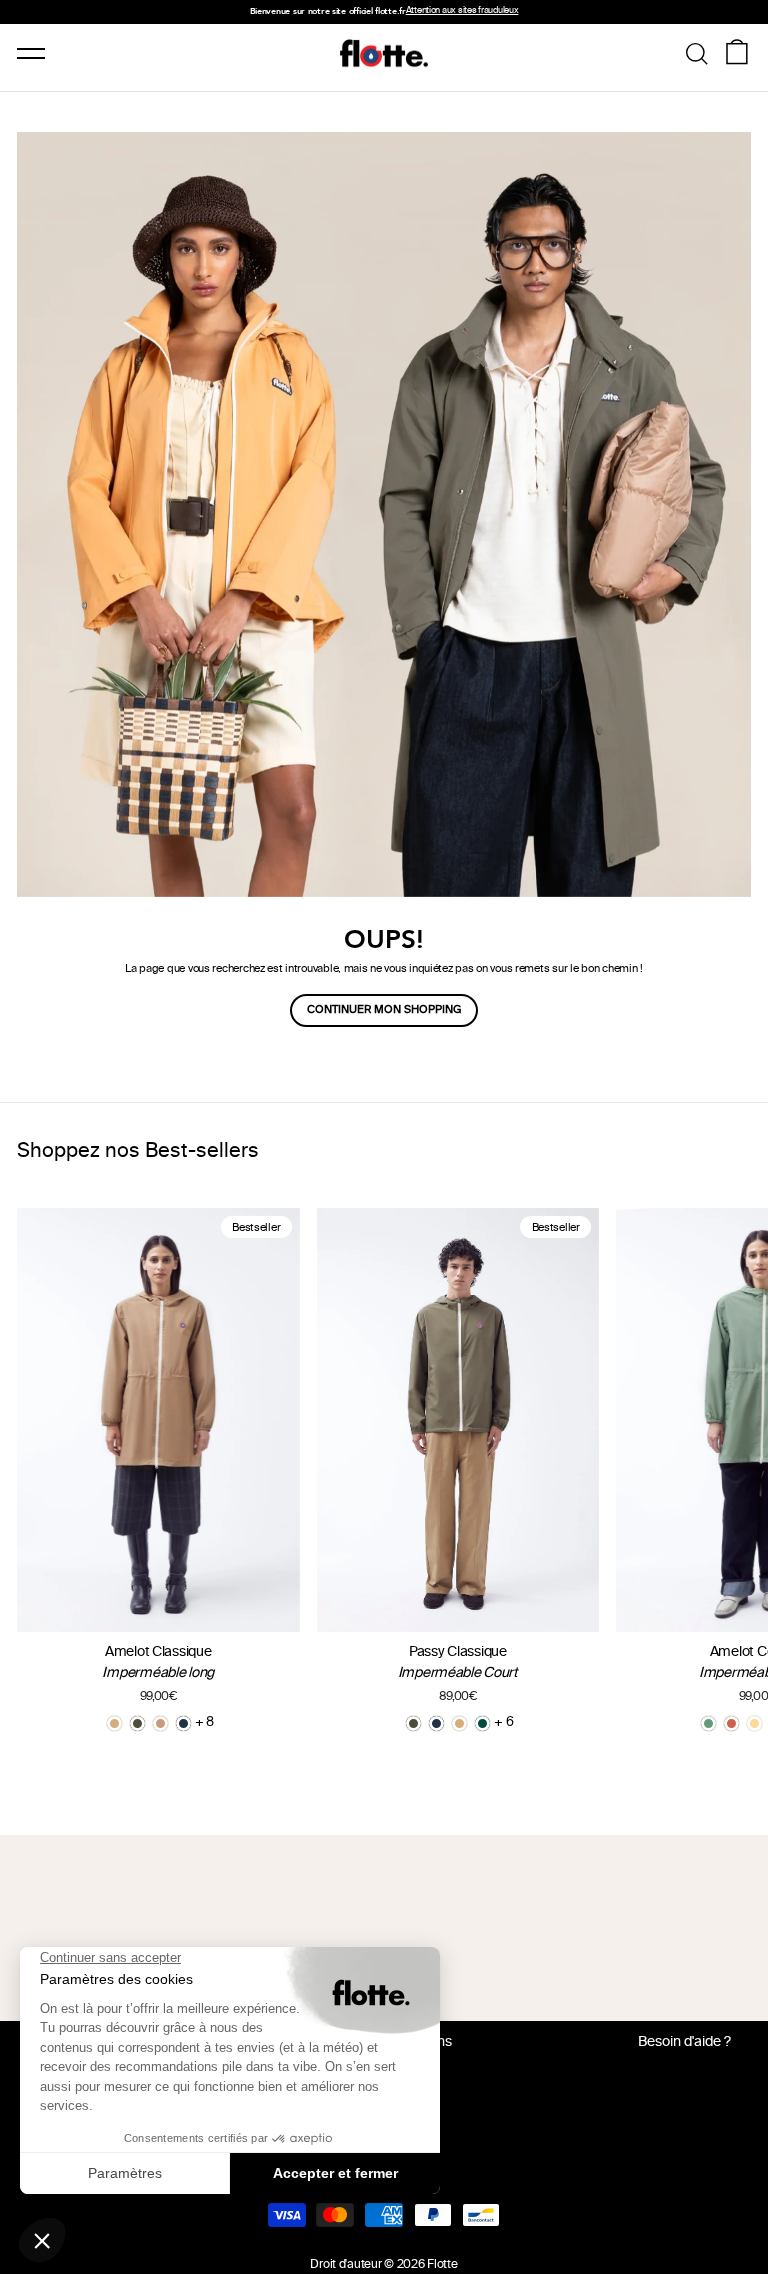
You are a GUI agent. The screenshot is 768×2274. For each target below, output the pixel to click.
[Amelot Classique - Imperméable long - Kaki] (137, 1723)
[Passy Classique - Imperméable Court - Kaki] (413, 1723)
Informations (411, 2042)
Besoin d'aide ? (684, 2042)
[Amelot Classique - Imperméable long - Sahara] (114, 1723)
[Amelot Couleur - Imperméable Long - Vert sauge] (708, 1723)
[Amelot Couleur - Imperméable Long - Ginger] (731, 1723)
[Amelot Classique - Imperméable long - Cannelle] (160, 1723)
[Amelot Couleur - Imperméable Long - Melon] (754, 1723)
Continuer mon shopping (384, 1010)
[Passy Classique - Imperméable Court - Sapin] (482, 1723)
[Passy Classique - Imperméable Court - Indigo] (436, 1723)
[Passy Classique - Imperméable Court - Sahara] (459, 1723)
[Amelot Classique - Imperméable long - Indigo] (183, 1723)
